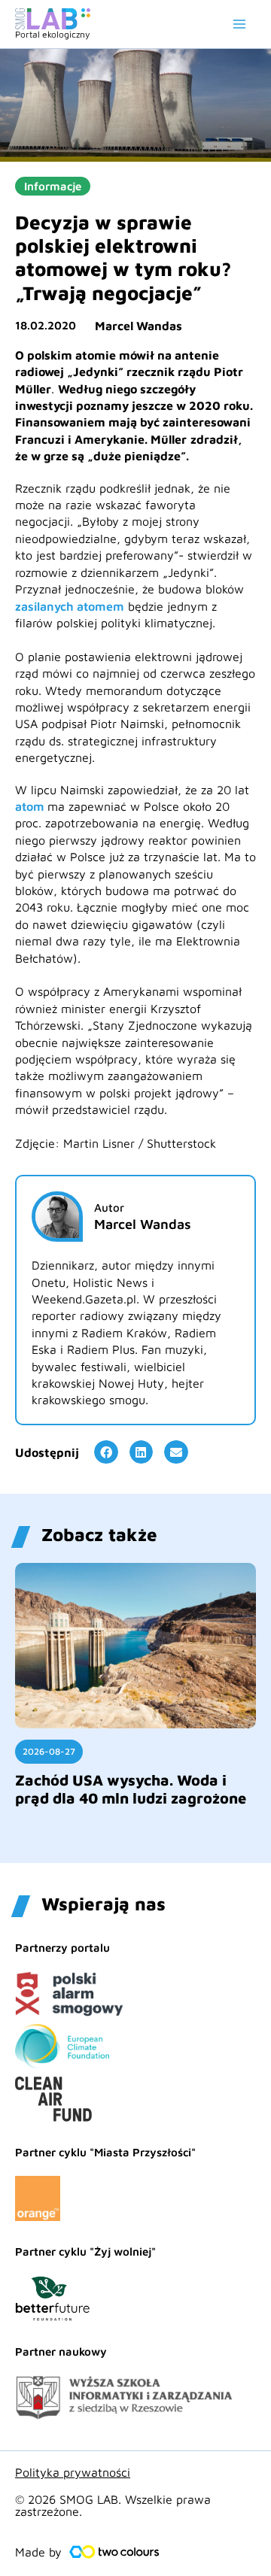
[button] (106, 1452)
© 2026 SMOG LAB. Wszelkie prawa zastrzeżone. (113, 2505)
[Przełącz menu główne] (239, 24)
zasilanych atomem (70, 606)
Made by (38, 2552)
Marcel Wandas (139, 326)
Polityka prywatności (73, 2472)
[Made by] (114, 2552)
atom (31, 806)
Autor (109, 1208)
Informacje (53, 186)
